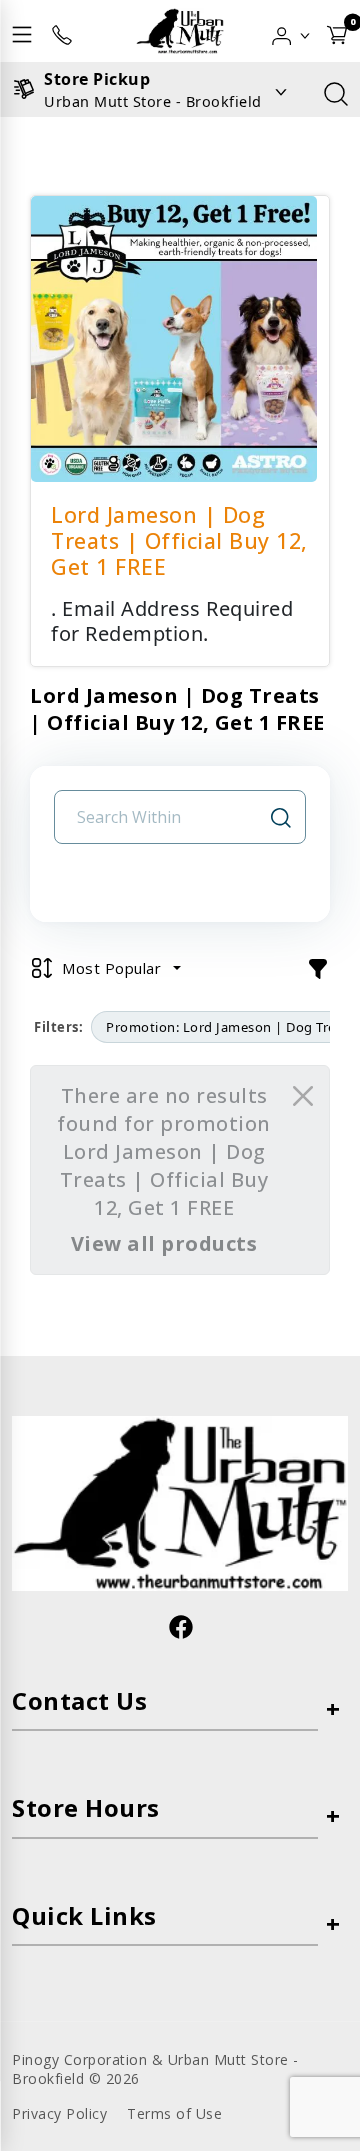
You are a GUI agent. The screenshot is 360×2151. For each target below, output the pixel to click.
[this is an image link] (180, 1502)
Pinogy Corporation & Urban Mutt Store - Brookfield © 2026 (155, 2069)
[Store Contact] (62, 31)
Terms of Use (174, 2113)
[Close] (303, 1096)
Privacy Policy (59, 2113)
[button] (291, 31)
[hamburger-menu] (22, 31)
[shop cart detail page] (337, 31)
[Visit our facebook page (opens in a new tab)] (180, 1626)
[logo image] (180, 31)
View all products (164, 1243)
